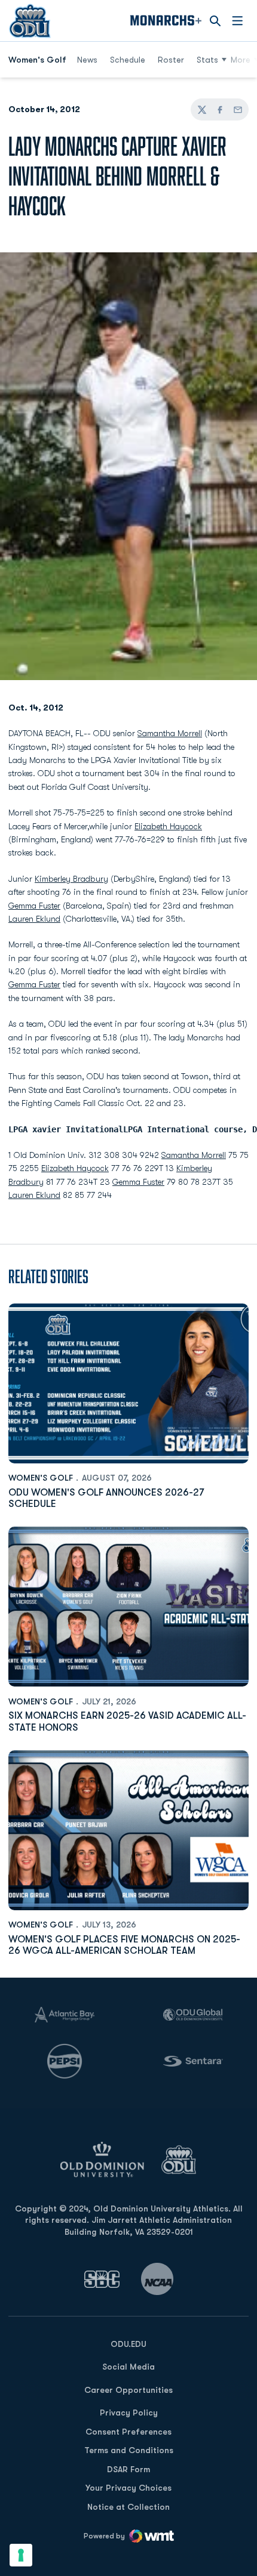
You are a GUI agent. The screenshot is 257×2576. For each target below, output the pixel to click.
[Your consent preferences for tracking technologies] (21, 2555)
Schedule (128, 60)
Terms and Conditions (129, 2450)
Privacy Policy (129, 2413)
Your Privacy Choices (128, 2488)
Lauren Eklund (34, 919)
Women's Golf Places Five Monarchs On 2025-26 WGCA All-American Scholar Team (124, 1945)
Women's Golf (41, 1478)
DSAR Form (128, 2469)
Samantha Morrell (170, 733)
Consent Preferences (128, 2432)
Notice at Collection (128, 2507)
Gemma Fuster (34, 906)
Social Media (128, 2367)
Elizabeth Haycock (168, 826)
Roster (171, 60)
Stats (207, 60)
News (87, 60)
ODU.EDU (128, 2344)
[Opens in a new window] (102, 2279)
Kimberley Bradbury (71, 879)
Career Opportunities (128, 2390)
